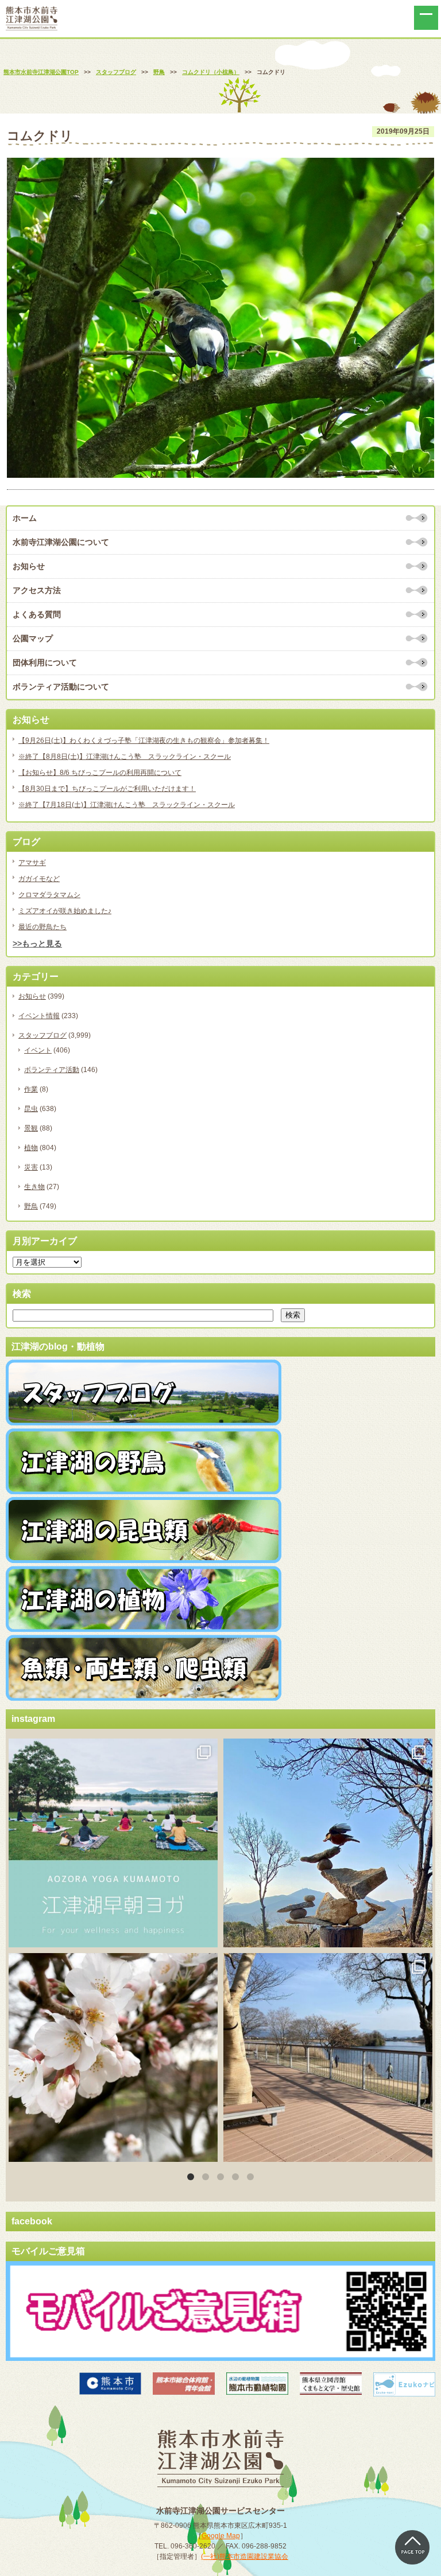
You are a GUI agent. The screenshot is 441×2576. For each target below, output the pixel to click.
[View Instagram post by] (206, 1933)
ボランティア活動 (52, 1070)
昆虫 (31, 1109)
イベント (38, 1050)
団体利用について (45, 662)
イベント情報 (39, 1016)
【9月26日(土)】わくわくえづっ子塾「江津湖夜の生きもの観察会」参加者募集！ (144, 741)
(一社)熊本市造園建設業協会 (245, 2556)
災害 (31, 1167)
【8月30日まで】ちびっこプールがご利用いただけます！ (107, 789)
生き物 (34, 1187)
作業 (31, 1089)
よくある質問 (37, 614)
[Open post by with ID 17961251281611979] (113, 1843)
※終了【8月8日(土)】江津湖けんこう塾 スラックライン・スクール (125, 757)
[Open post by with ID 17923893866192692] (328, 1843)
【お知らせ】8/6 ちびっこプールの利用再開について (100, 773)
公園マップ (33, 638)
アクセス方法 (37, 590)
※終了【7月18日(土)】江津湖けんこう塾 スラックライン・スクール (127, 805)
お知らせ (29, 566)
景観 (31, 1128)
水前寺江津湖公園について (61, 542)
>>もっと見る (37, 944)
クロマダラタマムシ (49, 895)
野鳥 (31, 1206)
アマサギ (32, 863)
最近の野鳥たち (42, 927)
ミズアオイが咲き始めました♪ (65, 911)
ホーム (25, 518)
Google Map (221, 2536)
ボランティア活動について (61, 687)
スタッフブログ (42, 1035)
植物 (31, 1148)
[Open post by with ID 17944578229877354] (328, 2057)
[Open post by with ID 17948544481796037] (113, 2057)
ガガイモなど (39, 879)
